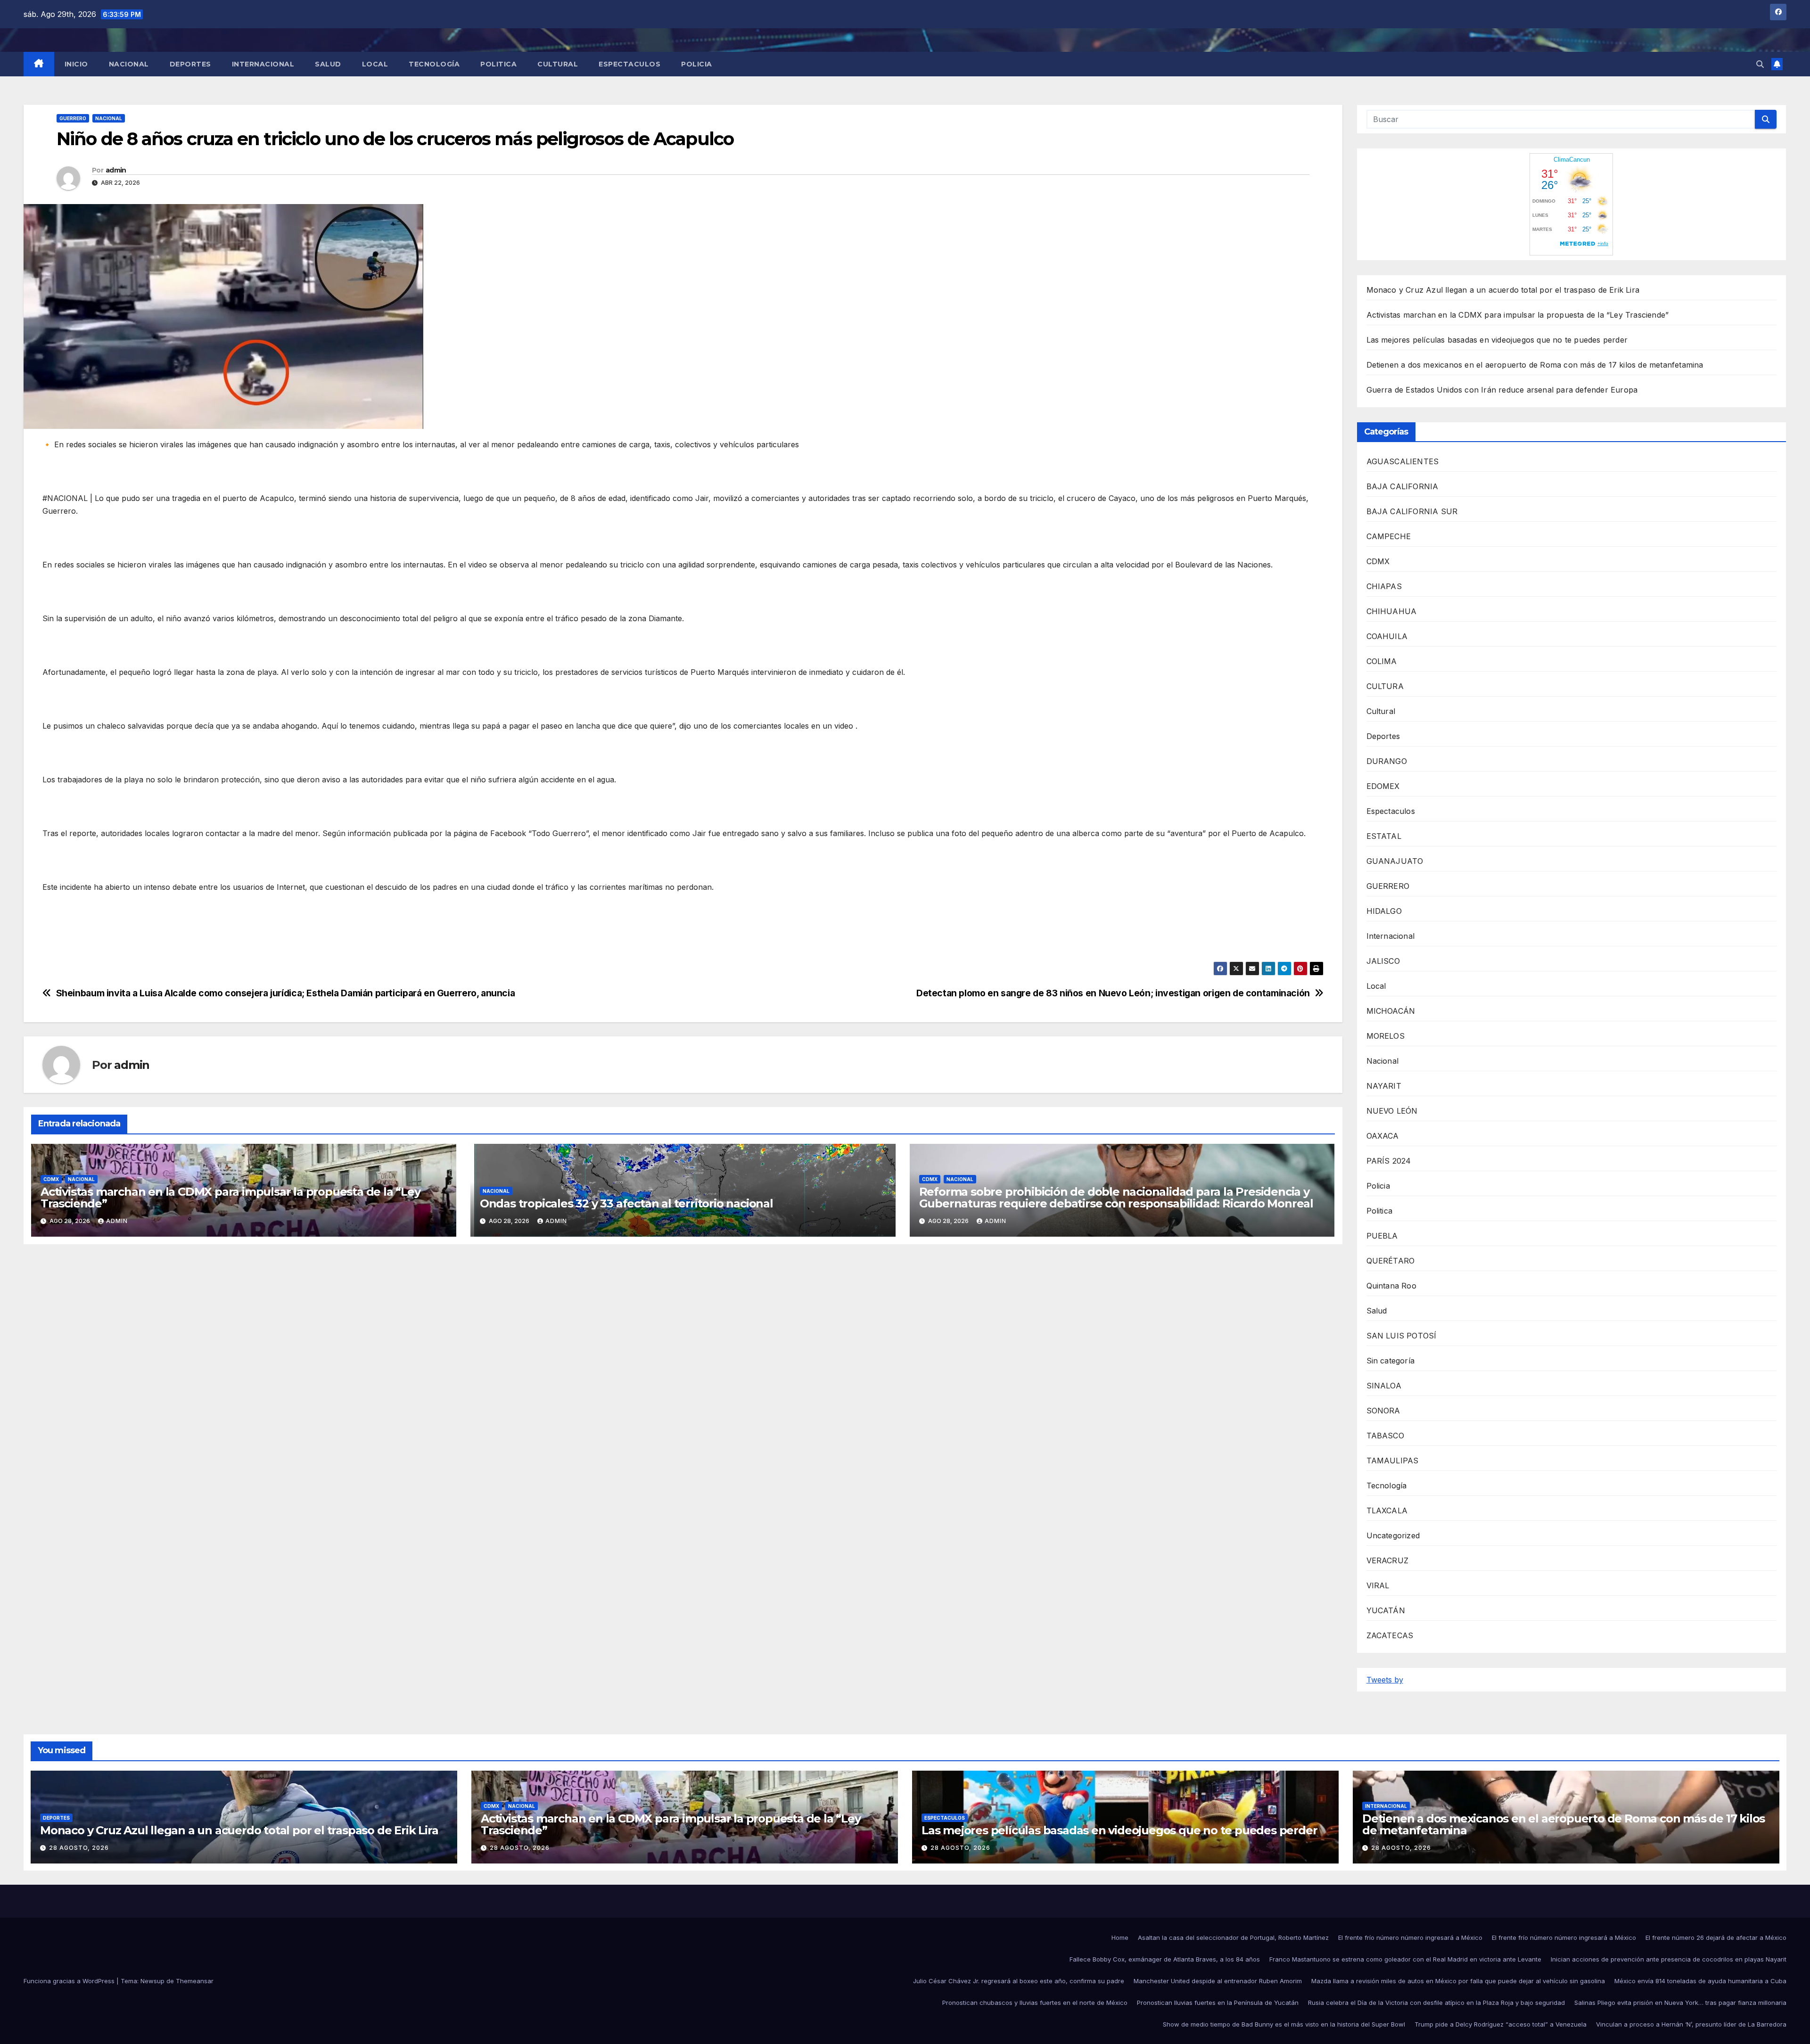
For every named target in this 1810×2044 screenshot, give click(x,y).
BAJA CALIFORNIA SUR (1412, 511)
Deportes (190, 64)
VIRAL (1378, 1585)
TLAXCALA (1387, 1510)
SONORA (1383, 1411)
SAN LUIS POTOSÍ (1402, 1336)
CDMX (51, 1179)
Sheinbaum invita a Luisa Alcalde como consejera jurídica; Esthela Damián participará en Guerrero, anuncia (286, 993)
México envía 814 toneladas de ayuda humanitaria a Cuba (1700, 1981)
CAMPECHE (1389, 536)
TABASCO (1385, 1436)
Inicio (76, 64)
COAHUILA (1387, 636)
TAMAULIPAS (1393, 1461)
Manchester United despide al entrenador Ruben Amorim (1218, 1981)
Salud (328, 64)
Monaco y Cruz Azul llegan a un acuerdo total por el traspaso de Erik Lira (1503, 290)
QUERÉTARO (1391, 1261)
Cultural (558, 64)
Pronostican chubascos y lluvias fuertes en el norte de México (1035, 2003)
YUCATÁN (1386, 1610)
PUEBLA (1382, 1236)
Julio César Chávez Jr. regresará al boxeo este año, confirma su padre (1019, 1981)
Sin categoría (1391, 1361)
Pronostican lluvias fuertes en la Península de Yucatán (1218, 2003)
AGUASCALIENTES (1403, 461)
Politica (498, 64)
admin (116, 170)
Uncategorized (1393, 1535)
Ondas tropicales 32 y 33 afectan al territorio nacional (626, 1203)
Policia (697, 64)
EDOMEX (1383, 786)
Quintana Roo (1391, 1286)
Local (375, 64)
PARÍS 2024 (1389, 1161)
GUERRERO (73, 118)
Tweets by (1385, 1680)
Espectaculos (629, 64)
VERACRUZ (1388, 1560)
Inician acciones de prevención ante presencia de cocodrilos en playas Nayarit (1669, 1959)
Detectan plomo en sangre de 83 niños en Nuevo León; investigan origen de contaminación (1113, 993)
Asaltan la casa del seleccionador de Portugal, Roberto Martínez (1233, 1937)
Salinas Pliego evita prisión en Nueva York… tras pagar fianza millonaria (1680, 2003)
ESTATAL (1384, 836)
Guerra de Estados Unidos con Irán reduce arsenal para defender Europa (1502, 390)
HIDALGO (1384, 911)
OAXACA (1383, 1136)
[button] (1760, 64)
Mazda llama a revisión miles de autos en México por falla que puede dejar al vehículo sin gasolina (1458, 1981)
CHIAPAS (1384, 586)
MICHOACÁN (1391, 1011)
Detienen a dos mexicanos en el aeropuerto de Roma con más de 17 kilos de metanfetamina (1535, 365)
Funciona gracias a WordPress (70, 1981)
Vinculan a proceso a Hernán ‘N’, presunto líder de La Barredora (1691, 2024)
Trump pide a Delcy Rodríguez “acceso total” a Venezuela (1501, 2024)
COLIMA (1382, 661)
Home (1120, 1937)
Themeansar (195, 1981)
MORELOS (1386, 1036)
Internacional (263, 64)
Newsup (152, 1981)
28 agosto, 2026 (79, 1848)
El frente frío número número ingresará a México (1410, 1937)
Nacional (129, 64)
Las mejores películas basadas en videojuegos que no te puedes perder (1497, 340)
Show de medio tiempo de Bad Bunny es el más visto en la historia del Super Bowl (1284, 2024)
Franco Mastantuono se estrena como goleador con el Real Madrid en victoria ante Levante (1405, 1959)
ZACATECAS (1390, 1635)
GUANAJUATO (1395, 861)
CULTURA (1385, 686)
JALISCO (1383, 961)
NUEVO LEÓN (1392, 1111)
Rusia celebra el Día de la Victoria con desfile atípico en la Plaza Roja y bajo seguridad (1436, 2003)
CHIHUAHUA (1392, 611)
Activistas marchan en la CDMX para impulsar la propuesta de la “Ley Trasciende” (230, 1198)
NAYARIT (1384, 1086)
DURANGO (1387, 761)
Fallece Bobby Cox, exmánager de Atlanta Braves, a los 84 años (1165, 1959)
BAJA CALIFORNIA (1403, 486)
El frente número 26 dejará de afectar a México (1716, 1937)
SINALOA (1384, 1386)
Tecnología (434, 64)
